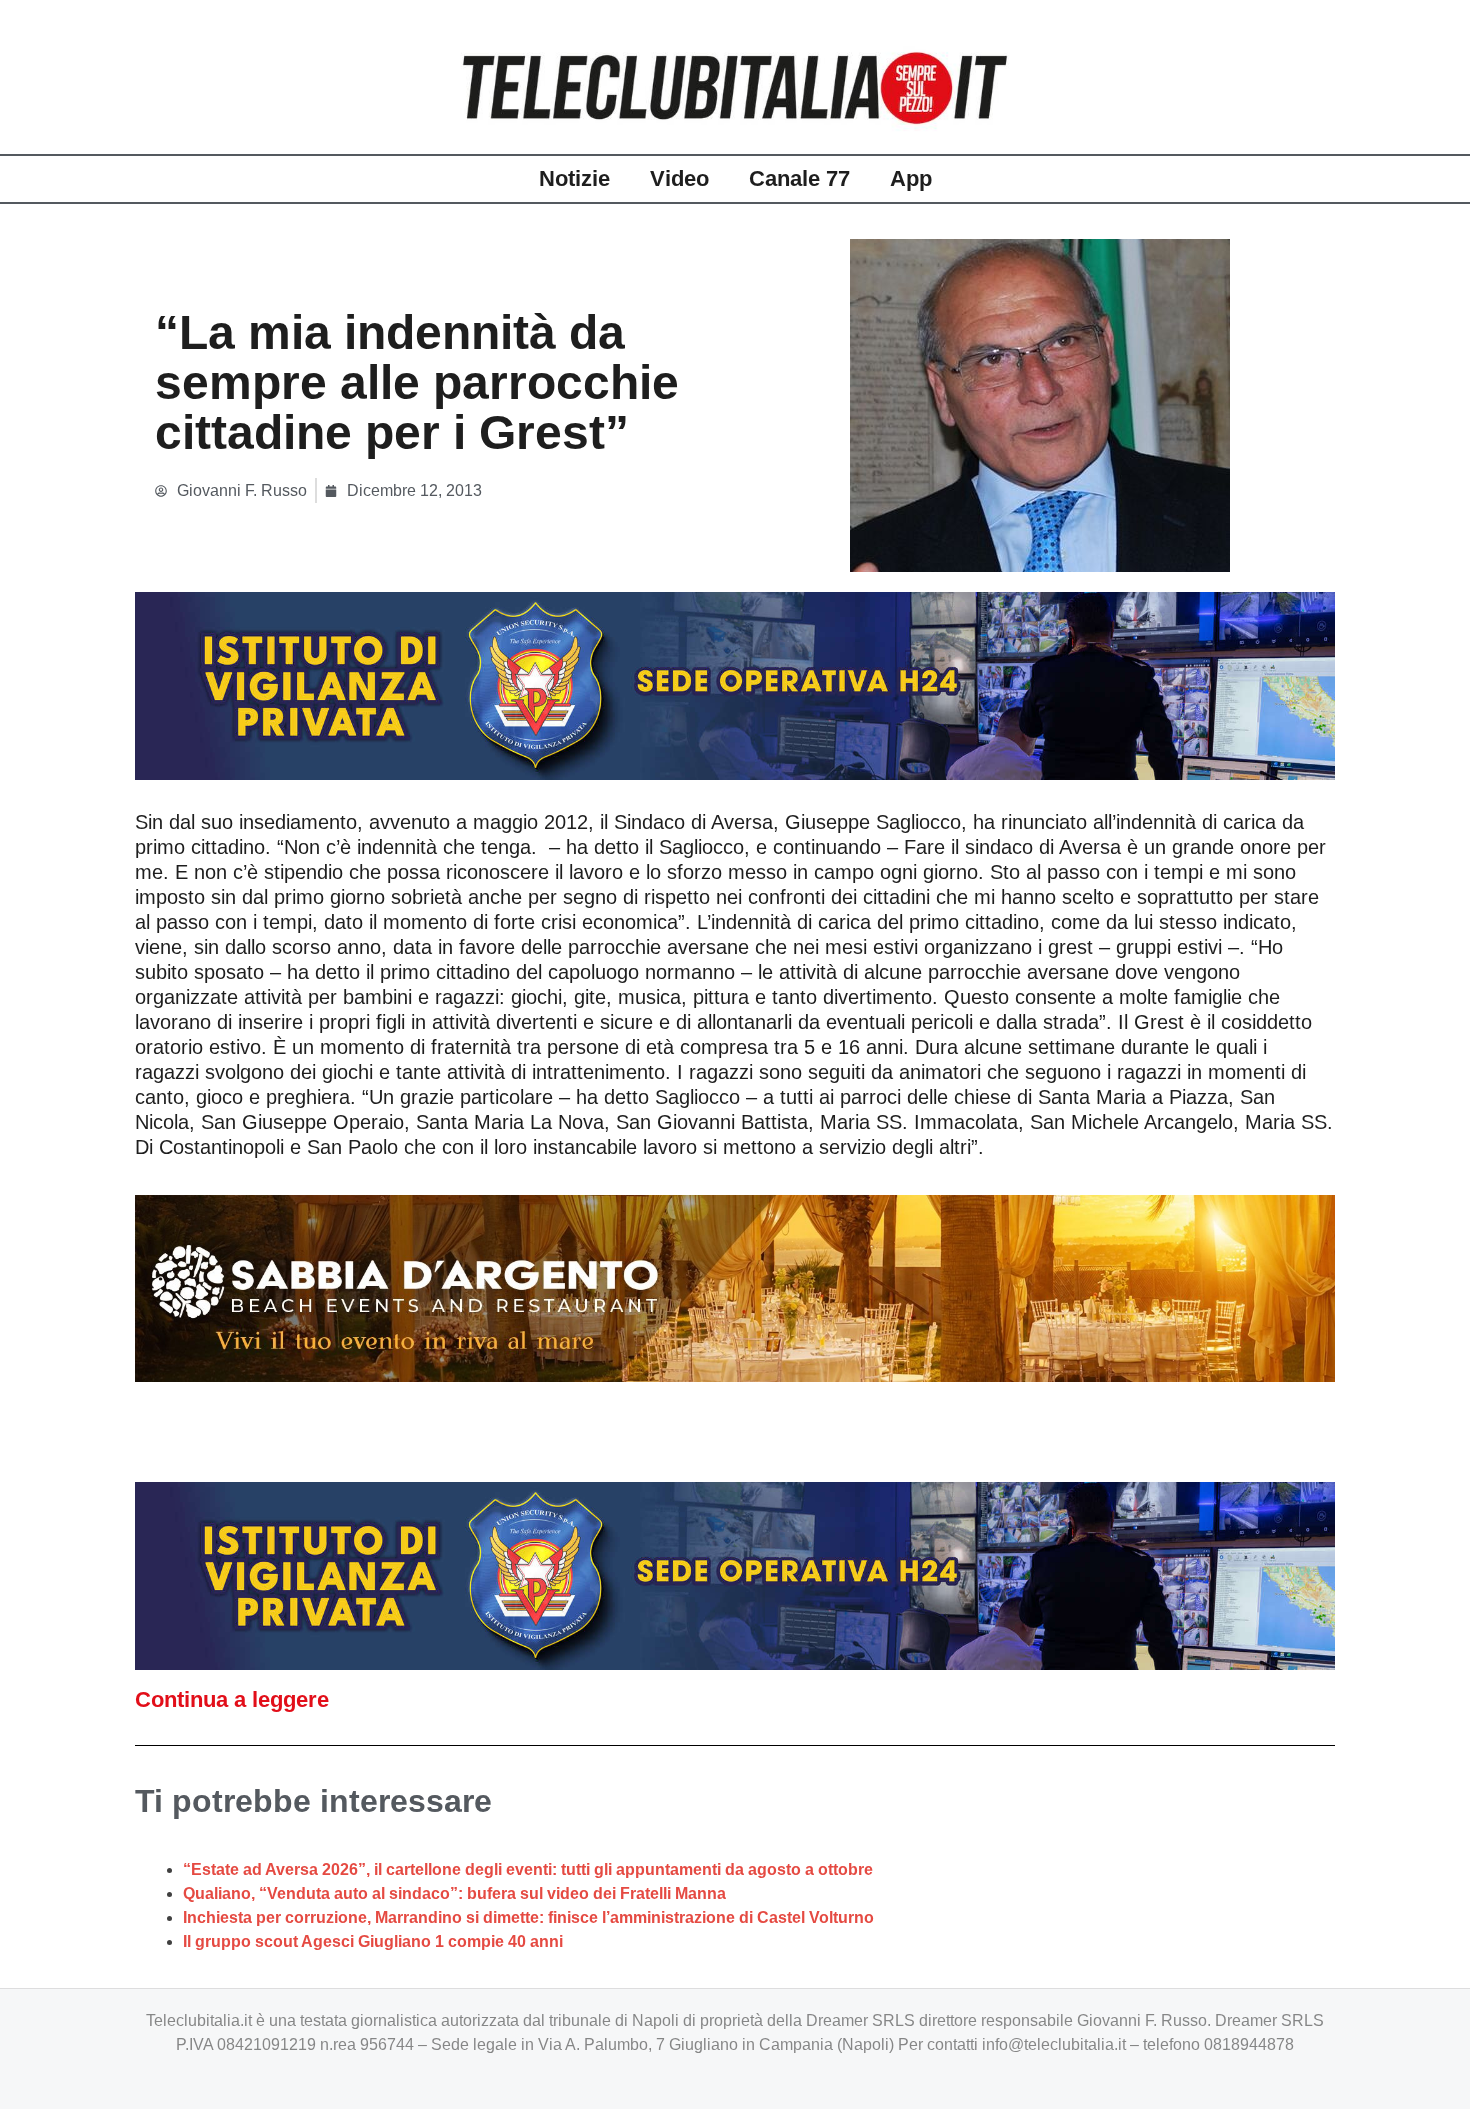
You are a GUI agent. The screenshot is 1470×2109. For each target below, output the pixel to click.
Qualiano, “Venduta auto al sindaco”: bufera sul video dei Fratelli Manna (454, 1893)
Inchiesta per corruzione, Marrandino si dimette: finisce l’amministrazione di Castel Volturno (528, 1917)
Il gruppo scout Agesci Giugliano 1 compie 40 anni (373, 1941)
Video (679, 178)
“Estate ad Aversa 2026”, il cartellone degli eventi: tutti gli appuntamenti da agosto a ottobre (528, 1869)
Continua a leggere (232, 1699)
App (911, 178)
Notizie (574, 178)
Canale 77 (799, 178)
